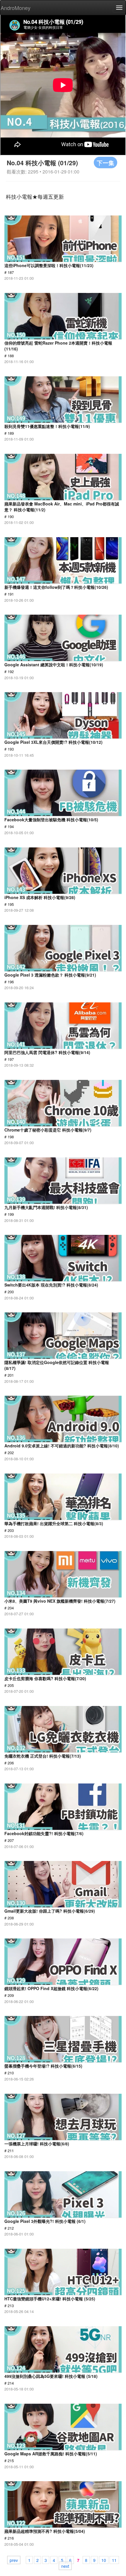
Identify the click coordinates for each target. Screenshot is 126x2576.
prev (14, 2560)
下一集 (105, 162)
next (65, 2566)
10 (104, 2560)
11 (114, 2560)
